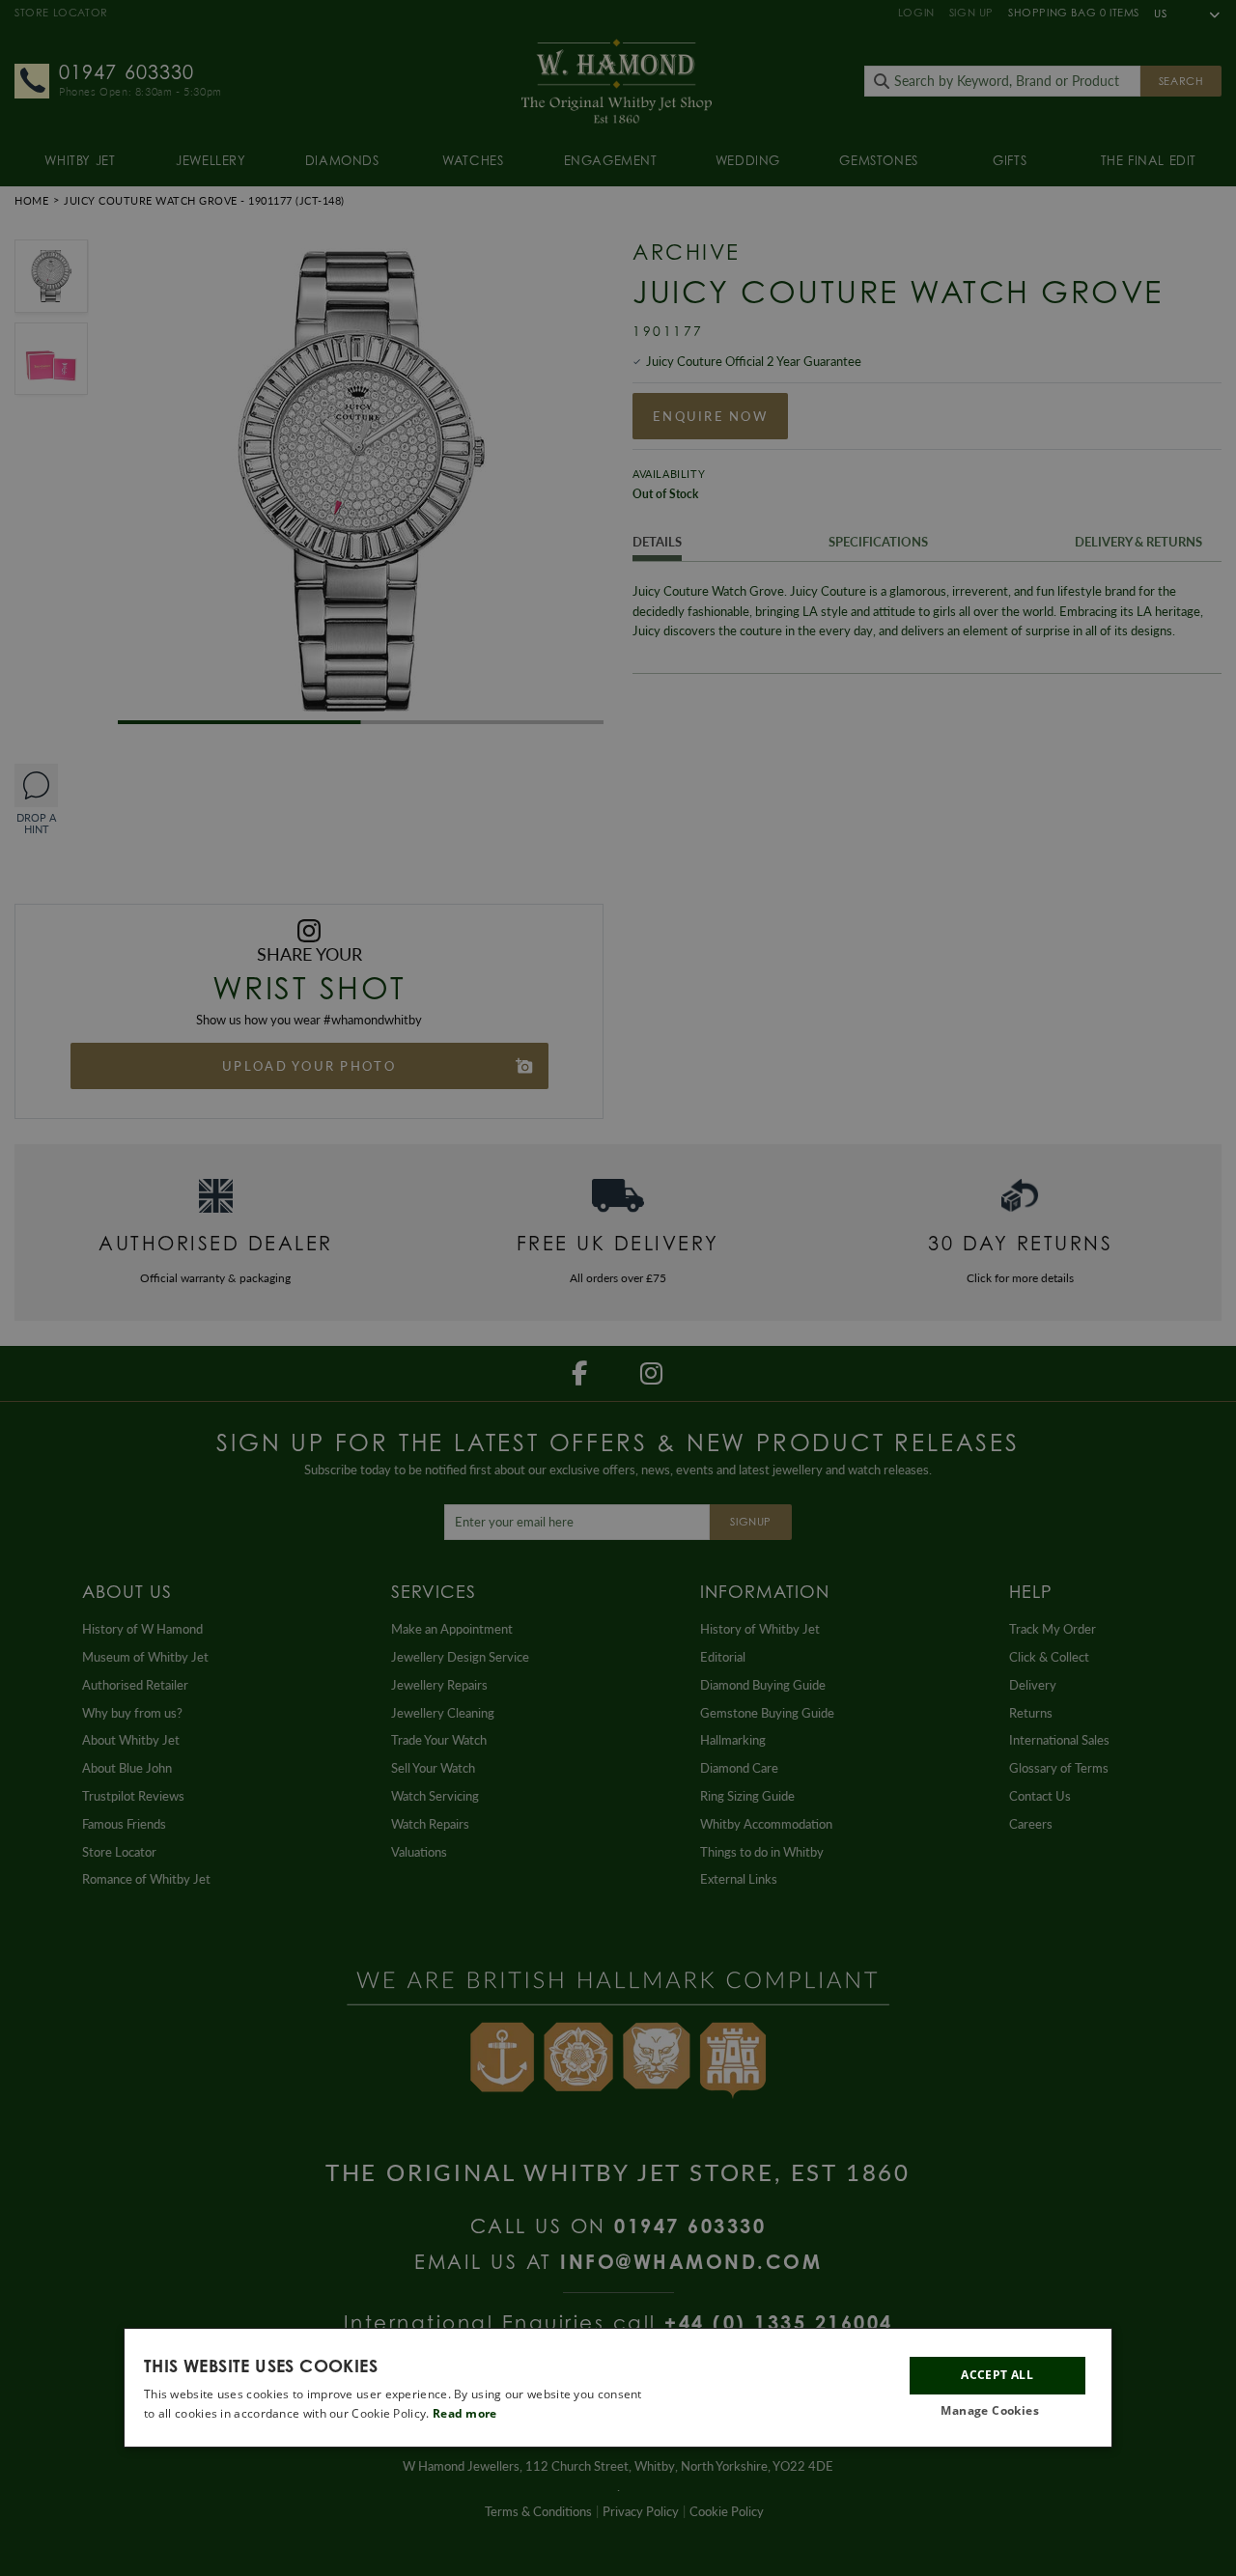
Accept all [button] (997, 2375)
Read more (465, 2413)
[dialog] (618, 2388)
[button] (997, 2411)
